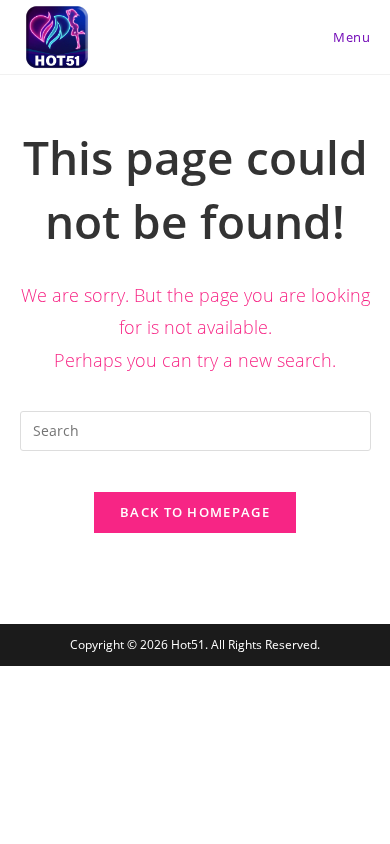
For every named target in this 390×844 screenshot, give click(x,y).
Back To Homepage (195, 512)
